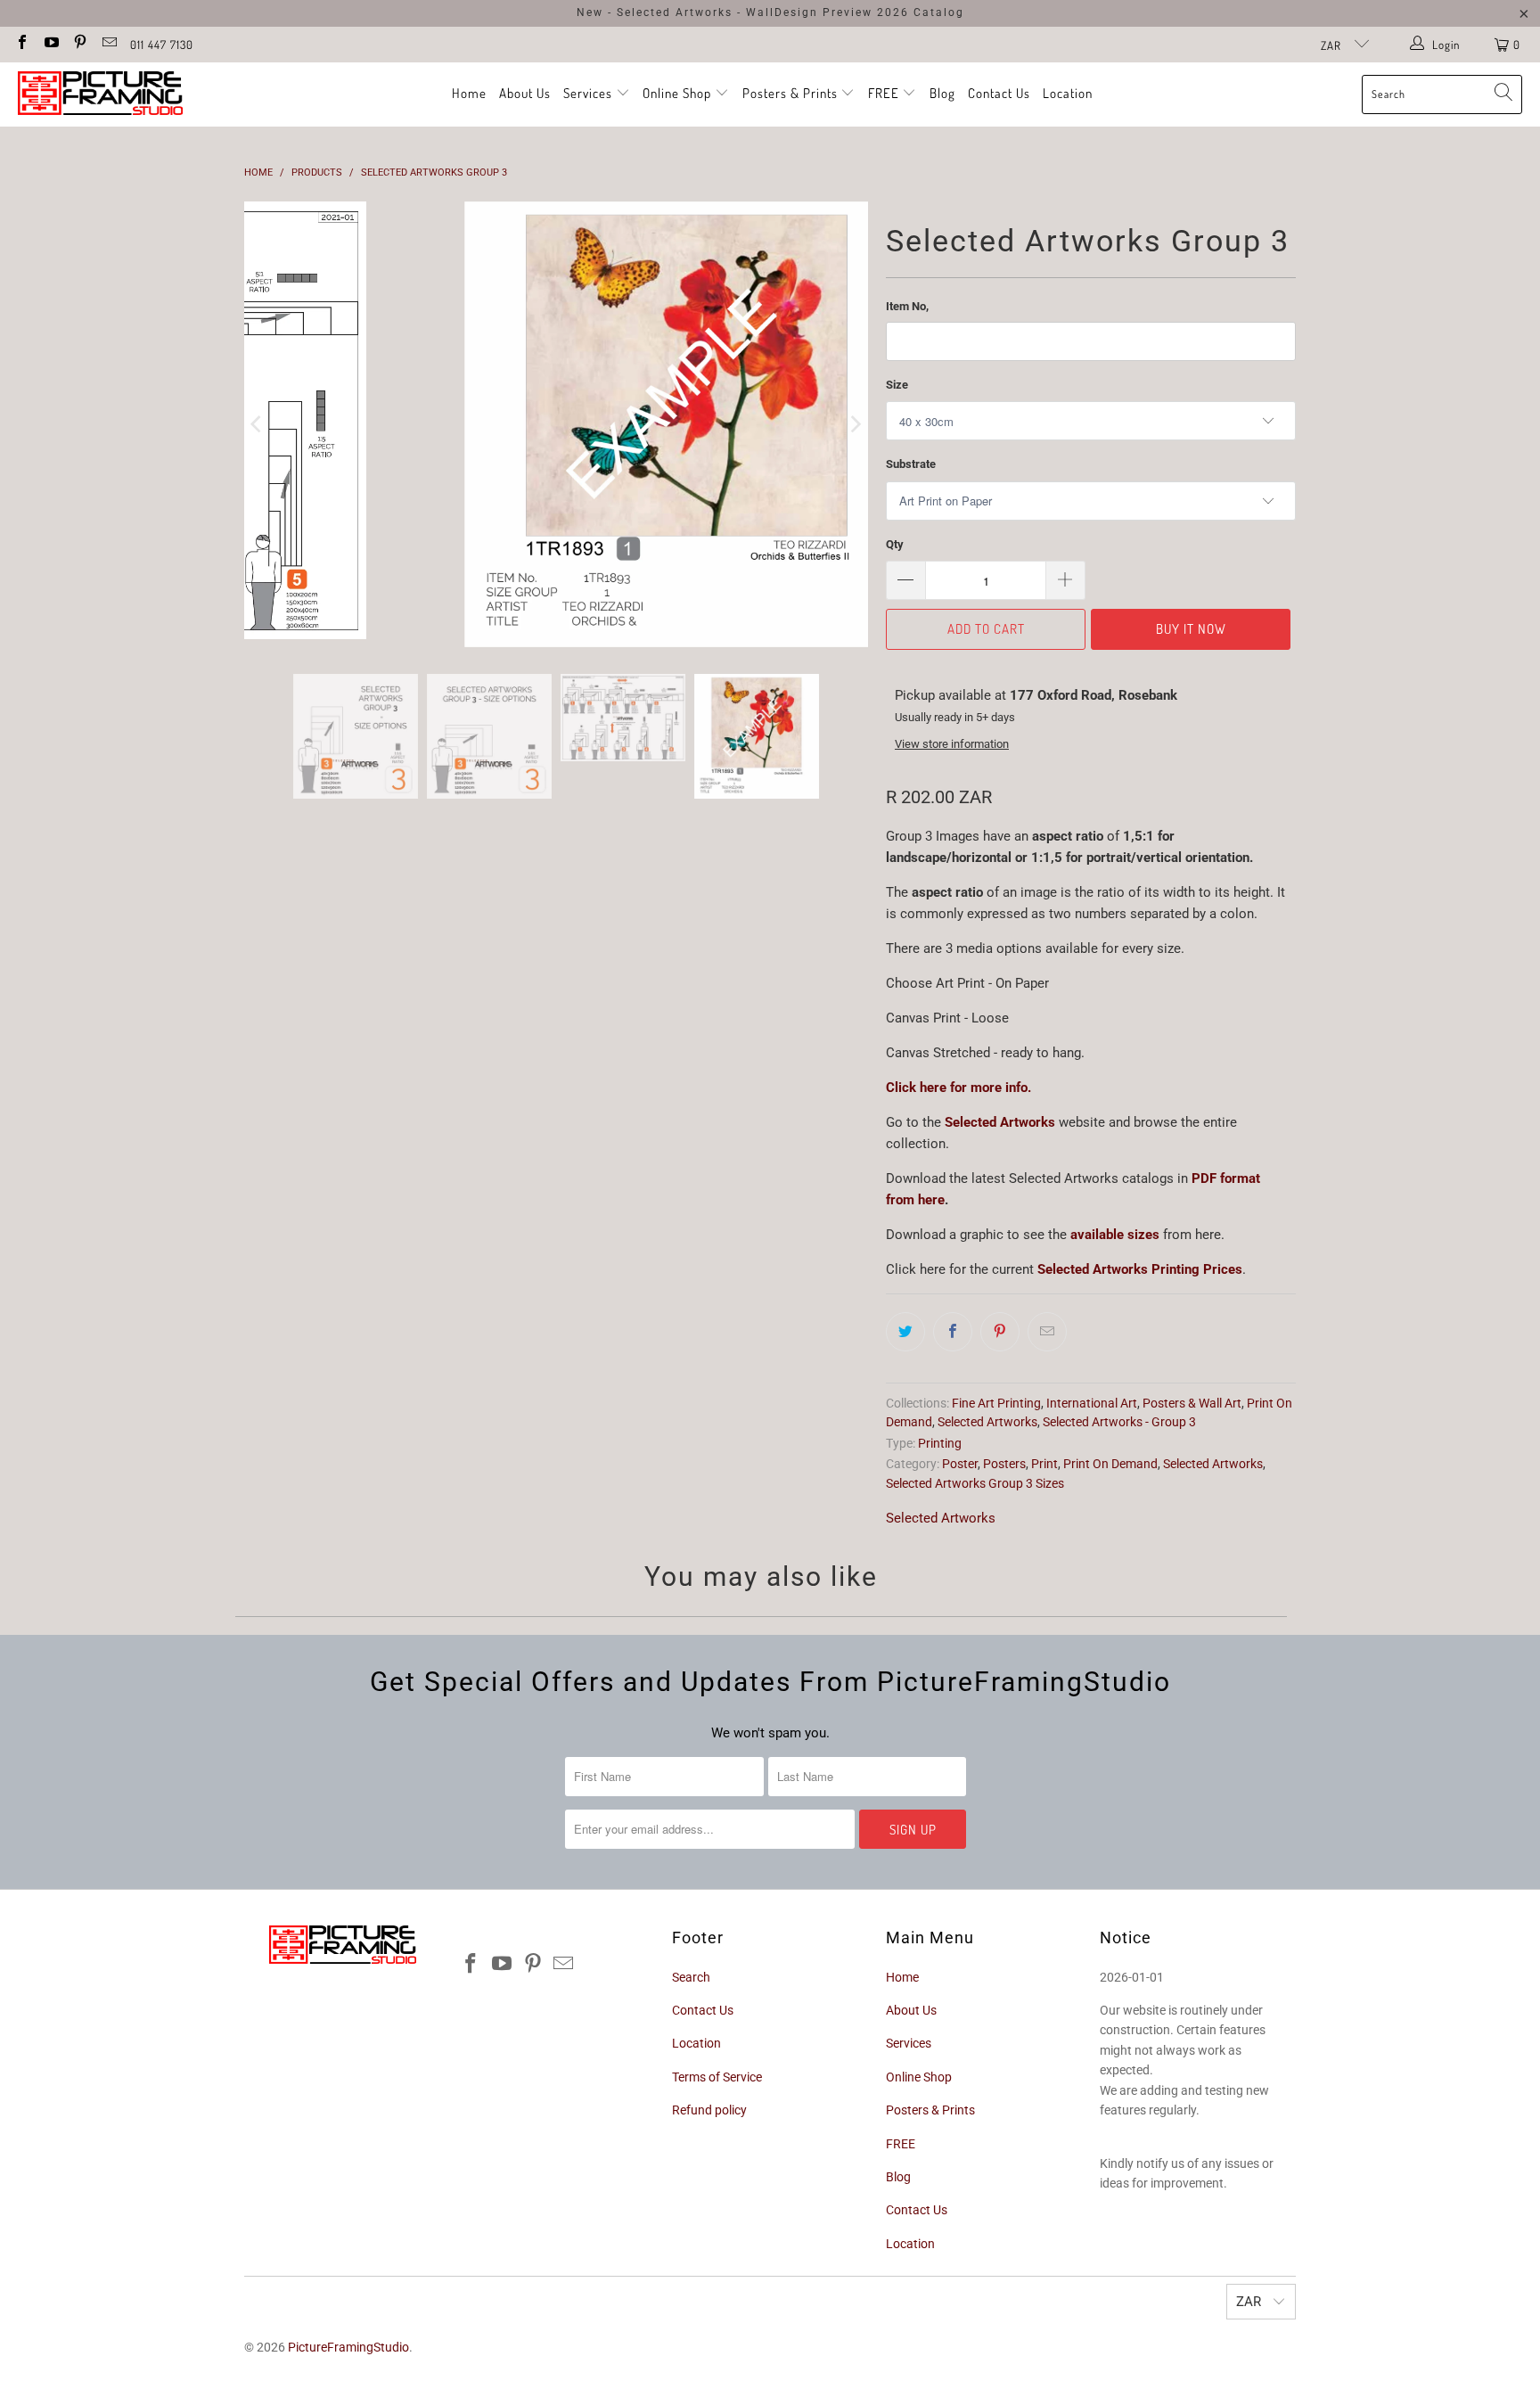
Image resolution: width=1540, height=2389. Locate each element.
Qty (895, 544)
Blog (942, 93)
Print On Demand (1110, 1464)
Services (590, 93)
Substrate (911, 464)
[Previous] (258, 424)
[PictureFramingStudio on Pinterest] (79, 44)
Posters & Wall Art (1192, 1403)
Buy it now (1191, 629)
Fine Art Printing (996, 1403)
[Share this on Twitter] (905, 1332)
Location (1068, 93)
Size (897, 385)
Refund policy (709, 2110)
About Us (525, 93)
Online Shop (677, 93)
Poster (960, 1464)
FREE (885, 93)
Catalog (939, 12)
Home (469, 93)
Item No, (907, 306)
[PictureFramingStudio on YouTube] (50, 44)
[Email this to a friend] (1047, 1332)
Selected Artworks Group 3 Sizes (975, 1483)
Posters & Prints (790, 93)
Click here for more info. (958, 1088)
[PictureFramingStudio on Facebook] (21, 44)
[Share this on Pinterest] (1000, 1332)
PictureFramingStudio (348, 2347)
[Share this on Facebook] (953, 1332)
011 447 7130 (162, 45)
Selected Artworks (1000, 1122)
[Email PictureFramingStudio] (108, 44)
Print (1044, 1464)
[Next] (855, 424)
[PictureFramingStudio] (100, 94)
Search (691, 1977)
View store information (952, 744)
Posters (1004, 1464)
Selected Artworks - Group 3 (1119, 1422)
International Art (1092, 1403)
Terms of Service (717, 2077)
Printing (940, 1443)
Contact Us (999, 93)
